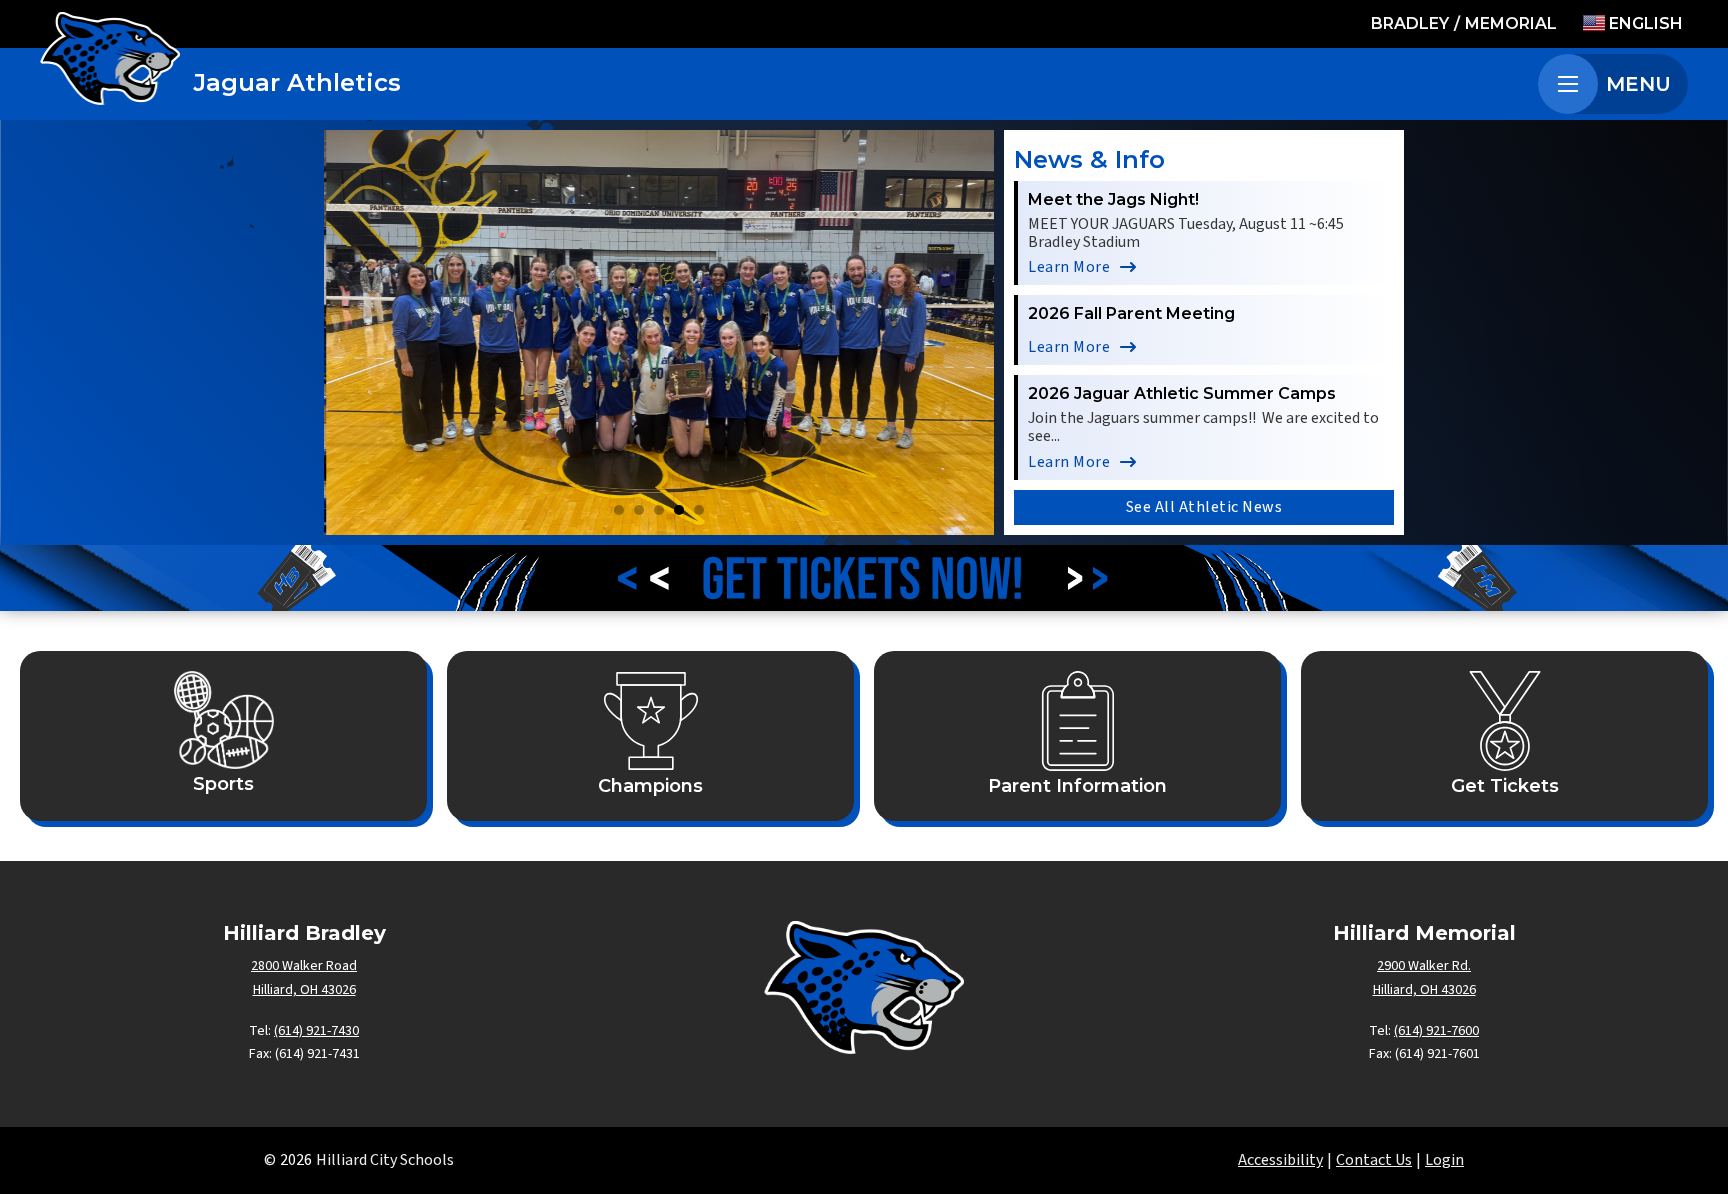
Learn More (1069, 267)
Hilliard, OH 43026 (304, 990)
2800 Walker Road (304, 966)
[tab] (619, 510)
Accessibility (1280, 1160)
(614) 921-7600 (1436, 1031)
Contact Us (1374, 1160)
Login (1444, 1160)
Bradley (1410, 23)
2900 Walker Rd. (1424, 966)
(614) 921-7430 (316, 1031)
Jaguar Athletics (297, 82)
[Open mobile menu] (1568, 84)
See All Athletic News (1204, 507)
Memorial (1511, 23)
